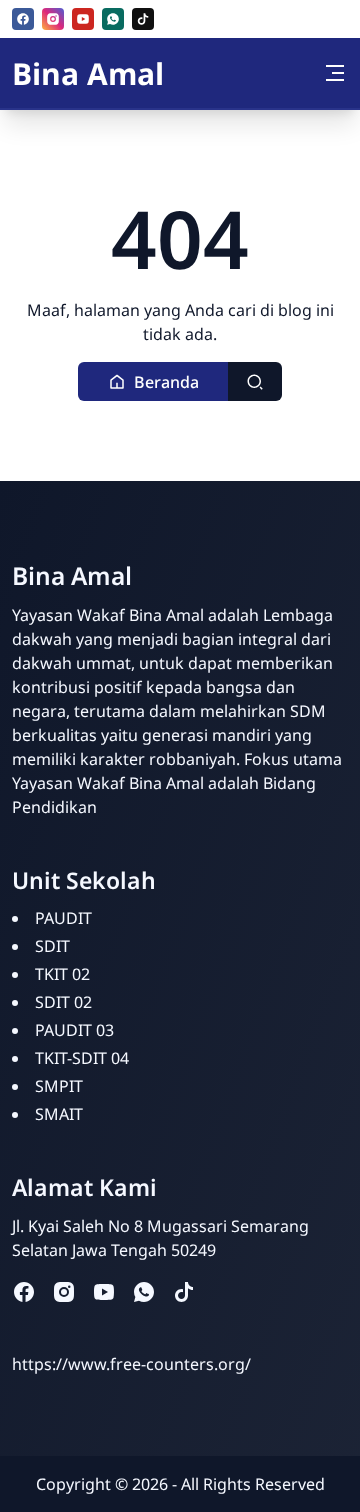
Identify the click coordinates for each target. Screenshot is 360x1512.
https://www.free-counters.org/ (131, 1364)
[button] (153, 381)
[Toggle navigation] (335, 73)
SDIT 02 (63, 1002)
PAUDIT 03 (74, 1030)
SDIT (52, 946)
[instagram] (53, 19)
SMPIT (59, 1086)
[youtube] (83, 19)
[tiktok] (143, 19)
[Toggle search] (255, 381)
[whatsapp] (113, 19)
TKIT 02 (62, 974)
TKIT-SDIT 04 (82, 1058)
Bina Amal (88, 73)
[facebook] (23, 19)
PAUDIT (63, 918)
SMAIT (59, 1114)
